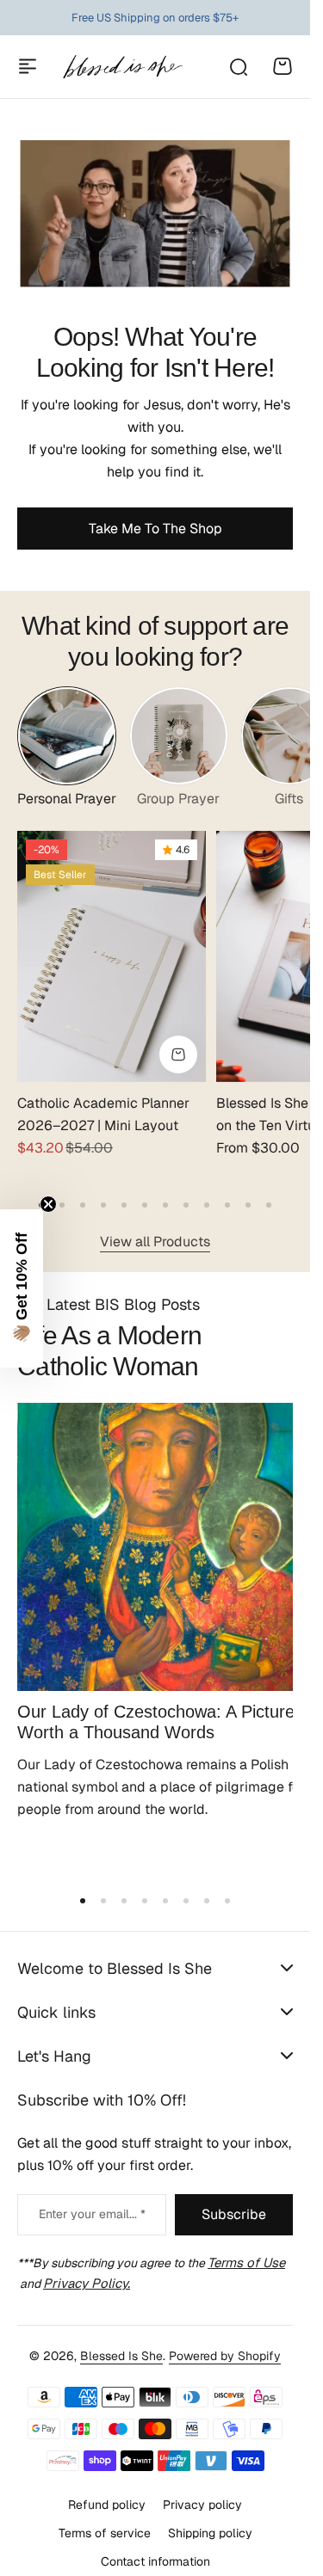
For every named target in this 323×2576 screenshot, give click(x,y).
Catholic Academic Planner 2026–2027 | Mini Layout (103, 1103)
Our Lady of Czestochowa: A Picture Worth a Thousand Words (145, 1698)
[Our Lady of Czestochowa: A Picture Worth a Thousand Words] (155, 1529)
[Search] (238, 66)
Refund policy (107, 2484)
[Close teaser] (48, 1204)
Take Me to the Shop (155, 529)
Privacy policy (202, 2484)
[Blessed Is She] (122, 67)
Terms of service (105, 2512)
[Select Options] (170, 1043)
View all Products (155, 1230)
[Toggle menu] (28, 66)
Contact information (155, 2540)
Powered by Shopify (225, 2335)
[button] (41, 1194)
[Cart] (283, 66)
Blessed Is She (121, 2335)
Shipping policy (210, 2512)
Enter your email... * (92, 2193)
